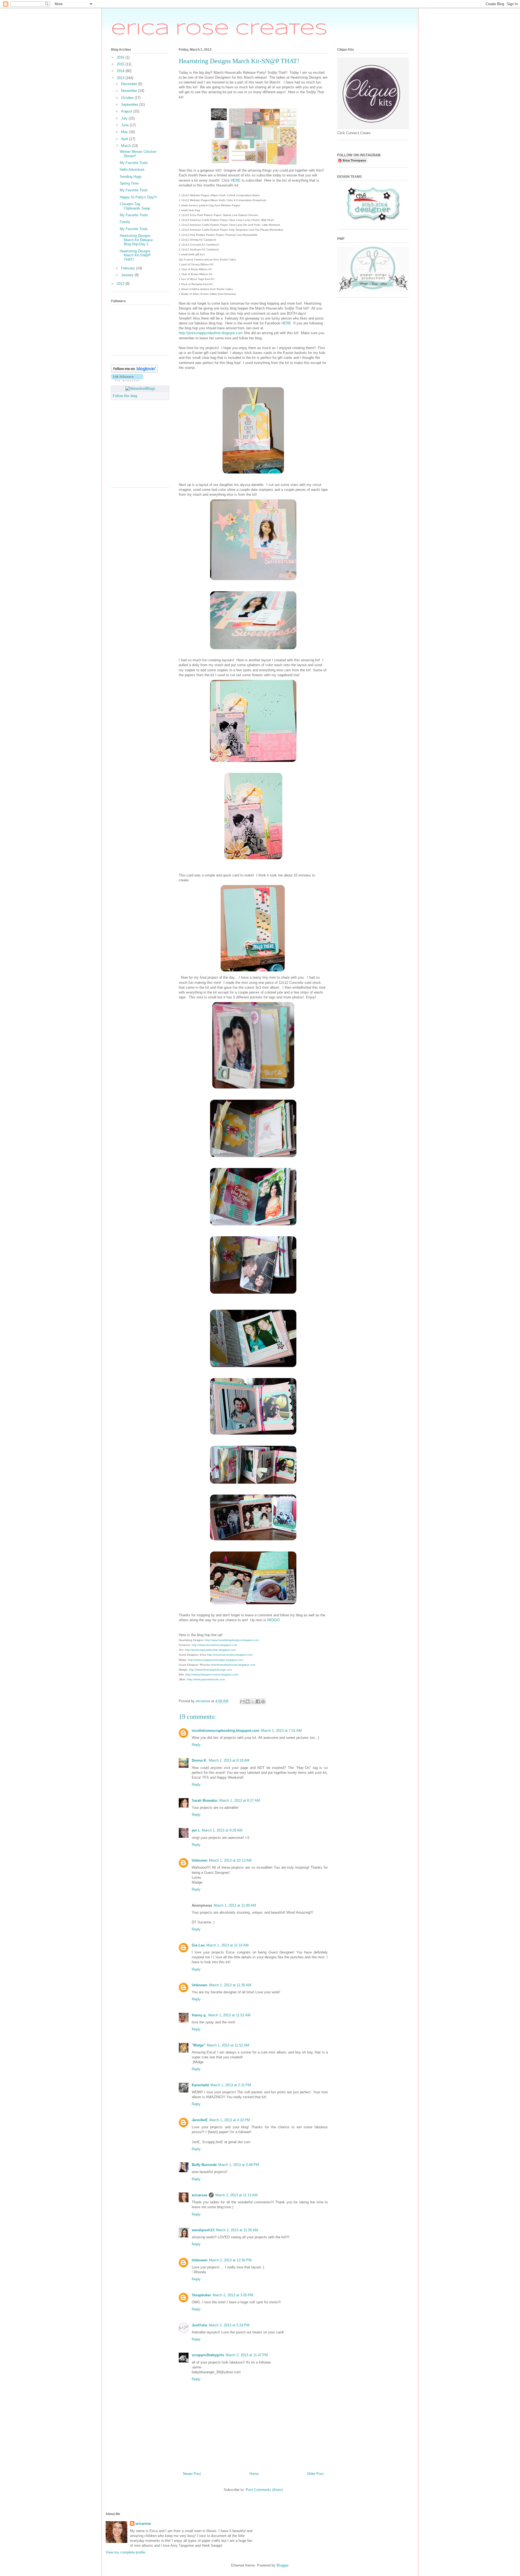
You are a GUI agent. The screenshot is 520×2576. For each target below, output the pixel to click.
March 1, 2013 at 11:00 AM (235, 1905)
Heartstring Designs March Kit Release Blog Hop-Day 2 (136, 240)
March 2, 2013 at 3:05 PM (233, 2295)
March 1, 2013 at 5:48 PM (239, 2165)
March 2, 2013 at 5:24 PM (229, 2325)
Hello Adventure (132, 170)
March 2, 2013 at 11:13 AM (236, 2195)
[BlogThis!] (248, 1701)
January (128, 275)
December (130, 84)
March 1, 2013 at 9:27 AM (240, 1800)
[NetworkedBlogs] (140, 389)
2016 (121, 57)
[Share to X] (253, 1701)
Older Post (315, 2474)
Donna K (199, 1760)
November (130, 91)
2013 (121, 78)
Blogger (282, 2565)
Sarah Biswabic (205, 1800)
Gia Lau (198, 1945)
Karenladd (200, 2085)
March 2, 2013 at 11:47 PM (247, 2355)
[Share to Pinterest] (263, 1701)
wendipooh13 (203, 2230)
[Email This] (242, 1701)
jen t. (196, 1830)
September (130, 104)
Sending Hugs (131, 177)
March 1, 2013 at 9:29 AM (222, 1830)
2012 (121, 284)
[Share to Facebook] (258, 1701)
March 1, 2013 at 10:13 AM (230, 1860)
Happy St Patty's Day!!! (138, 197)
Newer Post (192, 2474)
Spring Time (129, 183)
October (128, 98)
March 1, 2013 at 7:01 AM (281, 1731)
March (126, 146)
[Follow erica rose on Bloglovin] (134, 371)
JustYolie (199, 2325)
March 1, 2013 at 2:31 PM (231, 2085)
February (129, 268)
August (127, 111)
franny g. (199, 2015)
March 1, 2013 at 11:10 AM (227, 1945)
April (125, 139)
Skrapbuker (201, 2295)
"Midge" (199, 2045)
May (125, 132)
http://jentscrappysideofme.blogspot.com (211, 333)
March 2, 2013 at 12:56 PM (230, 2260)
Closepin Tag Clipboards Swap (135, 206)
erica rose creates (219, 30)
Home (254, 2474)
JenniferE (200, 2120)
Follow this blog (125, 396)
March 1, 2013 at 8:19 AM (229, 1760)
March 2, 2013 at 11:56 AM (237, 2230)
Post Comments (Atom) (264, 2490)
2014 (121, 71)
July (125, 118)
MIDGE (273, 1620)
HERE (236, 180)
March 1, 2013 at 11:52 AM (229, 2015)
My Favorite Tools (134, 163)
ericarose (199, 2195)
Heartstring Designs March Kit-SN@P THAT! (135, 255)
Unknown (200, 1860)
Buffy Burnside (204, 2165)
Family (125, 222)
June (125, 125)
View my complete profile (125, 2552)
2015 (121, 64)
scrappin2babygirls (208, 2355)
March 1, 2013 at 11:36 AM (230, 1985)
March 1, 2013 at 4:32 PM (230, 2120)
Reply (196, 1745)
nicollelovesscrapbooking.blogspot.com (226, 1731)
